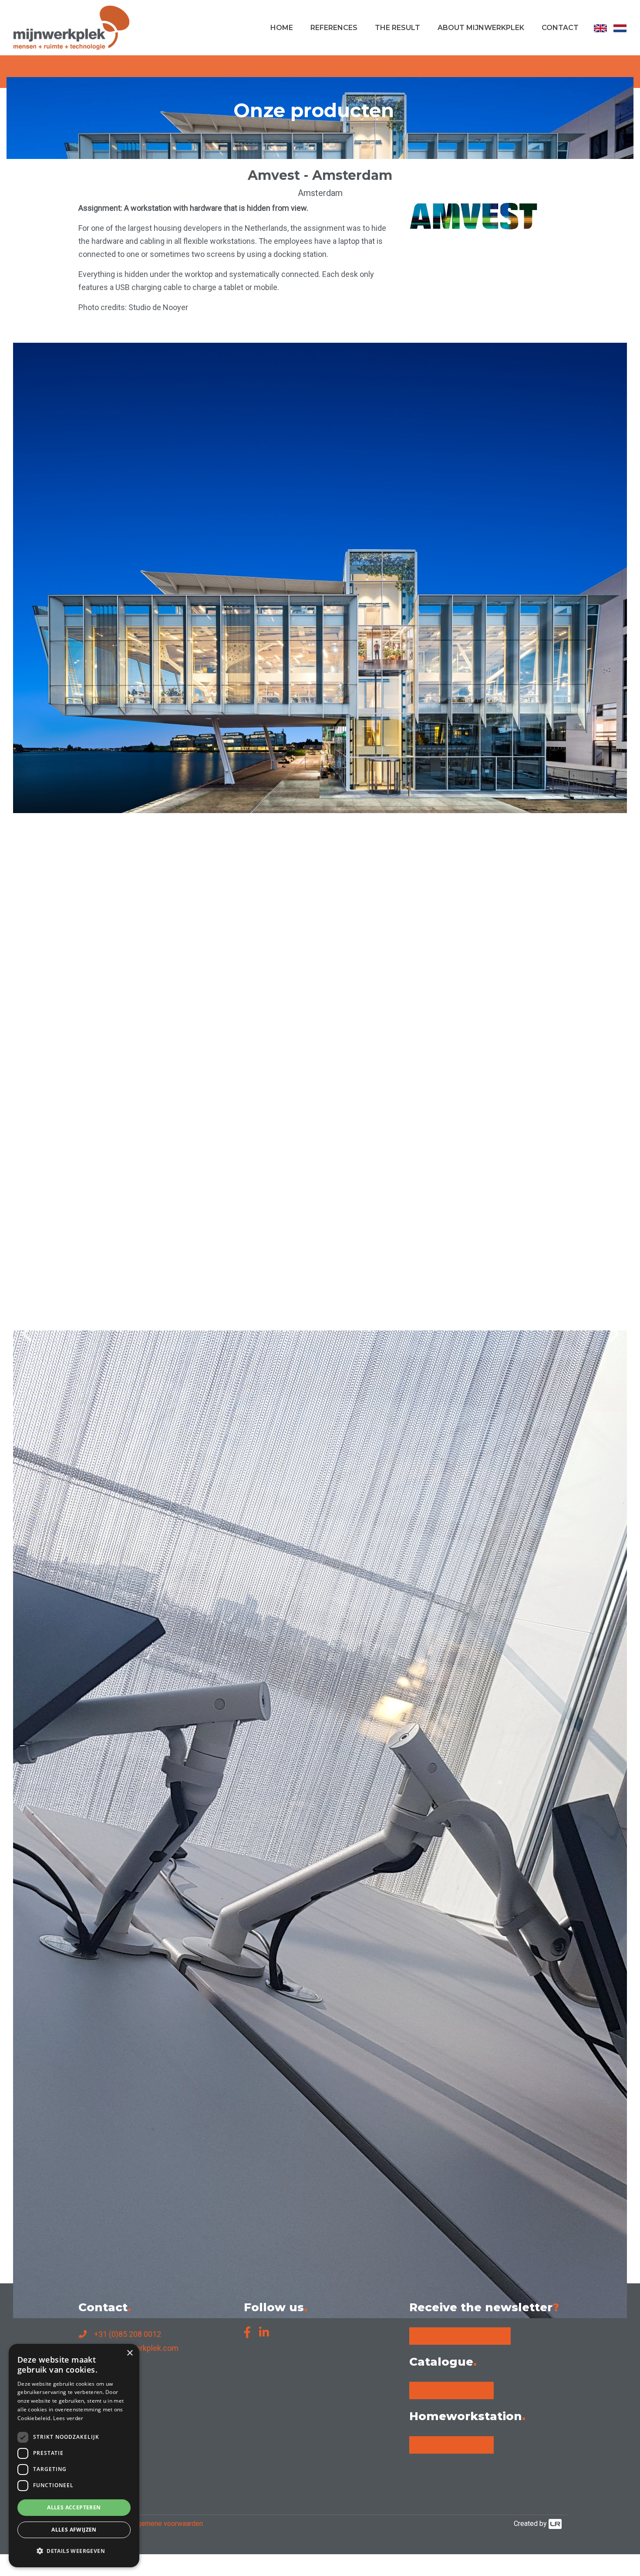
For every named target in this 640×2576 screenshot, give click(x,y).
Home (282, 28)
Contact (560, 28)
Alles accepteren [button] (74, 2507)
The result (397, 28)
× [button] (130, 2353)
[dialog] (74, 2456)
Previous (26, 1326)
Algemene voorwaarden (167, 2524)
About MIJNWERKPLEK (481, 28)
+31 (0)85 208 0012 (128, 2334)
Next (614, 1326)
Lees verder (68, 2418)
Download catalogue (451, 2390)
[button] (74, 2551)
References (334, 28)
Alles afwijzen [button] (74, 2530)
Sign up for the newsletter (460, 2336)
